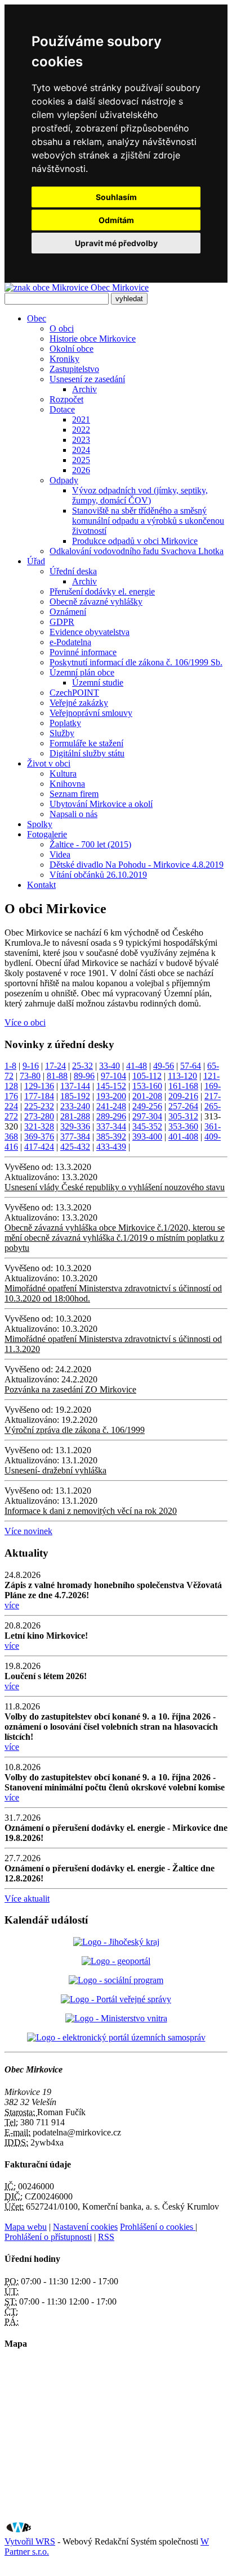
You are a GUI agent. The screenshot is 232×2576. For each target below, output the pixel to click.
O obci (62, 328)
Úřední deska (73, 571)
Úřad (36, 561)
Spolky (40, 824)
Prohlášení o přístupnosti (48, 2237)
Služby (62, 733)
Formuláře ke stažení (86, 743)
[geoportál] (116, 1961)
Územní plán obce (82, 672)
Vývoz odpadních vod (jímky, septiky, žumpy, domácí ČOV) (140, 495)
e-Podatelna (70, 642)
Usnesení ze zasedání (87, 379)
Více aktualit (27, 1899)
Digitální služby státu (87, 753)
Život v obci (49, 763)
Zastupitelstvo (74, 369)
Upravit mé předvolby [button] (116, 243)
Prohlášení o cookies (158, 2227)
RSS (106, 2237)
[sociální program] (116, 1980)
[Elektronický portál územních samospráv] (116, 2037)
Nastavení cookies (85, 2227)
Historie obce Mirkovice (93, 339)
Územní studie (98, 682)
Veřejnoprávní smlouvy (91, 713)
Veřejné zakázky (79, 703)
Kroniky (64, 359)
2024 (81, 450)
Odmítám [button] (116, 220)
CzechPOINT (74, 693)
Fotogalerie (47, 834)
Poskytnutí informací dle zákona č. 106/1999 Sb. (136, 662)
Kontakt (41, 885)
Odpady (64, 480)
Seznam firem (74, 794)
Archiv (84, 389)
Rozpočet (66, 399)
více (12, 1605)
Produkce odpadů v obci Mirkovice (135, 541)
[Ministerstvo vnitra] (116, 2018)
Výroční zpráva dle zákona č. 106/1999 (75, 1430)
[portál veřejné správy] (116, 1999)
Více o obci (25, 1022)
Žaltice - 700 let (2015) (90, 844)
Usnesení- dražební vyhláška (55, 1470)
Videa (60, 854)
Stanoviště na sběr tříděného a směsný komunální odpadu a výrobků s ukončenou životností (148, 521)
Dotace (62, 409)
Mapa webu (26, 2227)
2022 (81, 430)
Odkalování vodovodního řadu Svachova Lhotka (137, 551)
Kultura (63, 774)
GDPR (62, 622)
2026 (81, 470)
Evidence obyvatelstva (90, 632)
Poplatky (65, 723)
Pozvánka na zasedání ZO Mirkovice (70, 1389)
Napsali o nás (73, 814)
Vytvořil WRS (30, 2541)
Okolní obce (72, 349)
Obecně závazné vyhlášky (96, 602)
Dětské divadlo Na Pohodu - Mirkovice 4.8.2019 (137, 865)
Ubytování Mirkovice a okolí (101, 804)
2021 (81, 419)
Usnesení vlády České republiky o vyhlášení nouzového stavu (115, 1187)
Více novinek (28, 1531)
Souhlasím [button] (116, 197)
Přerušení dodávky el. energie (102, 591)
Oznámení (68, 612)
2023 (81, 440)
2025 (81, 460)
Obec (37, 318)
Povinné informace (83, 652)
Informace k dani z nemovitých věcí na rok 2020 (91, 1511)
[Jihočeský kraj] (116, 1942)
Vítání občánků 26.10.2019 (98, 875)
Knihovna (67, 784)
